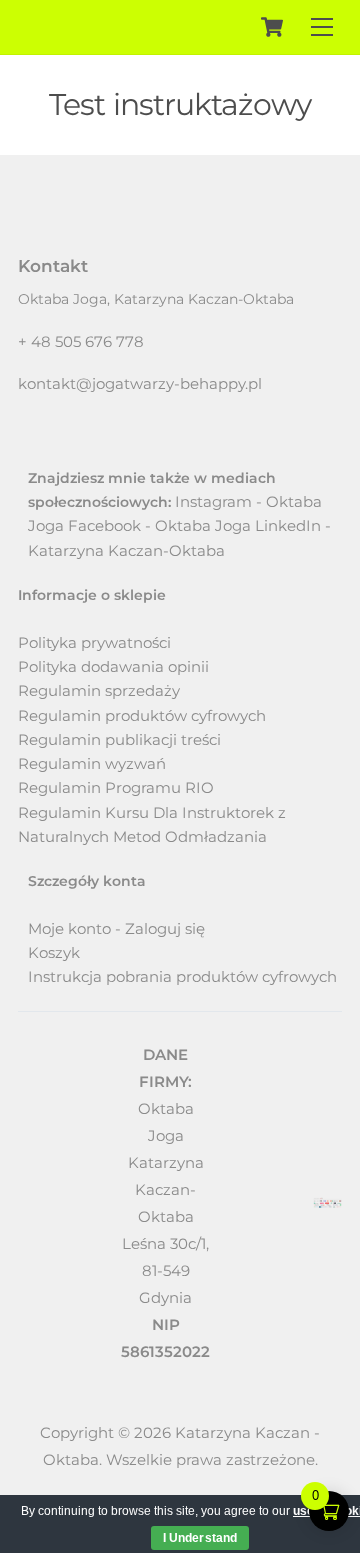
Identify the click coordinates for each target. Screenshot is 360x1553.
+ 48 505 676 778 (81, 341)
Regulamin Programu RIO (116, 787)
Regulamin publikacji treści (119, 739)
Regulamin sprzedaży (99, 690)
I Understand (200, 1538)
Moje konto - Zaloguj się (116, 928)
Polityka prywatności (94, 642)
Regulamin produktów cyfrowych (142, 715)
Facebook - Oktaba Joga (159, 525)
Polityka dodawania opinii (113, 666)
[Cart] (272, 27)
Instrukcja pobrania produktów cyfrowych (182, 976)
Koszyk (54, 952)
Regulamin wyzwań (92, 763)
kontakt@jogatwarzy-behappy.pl (140, 383)
